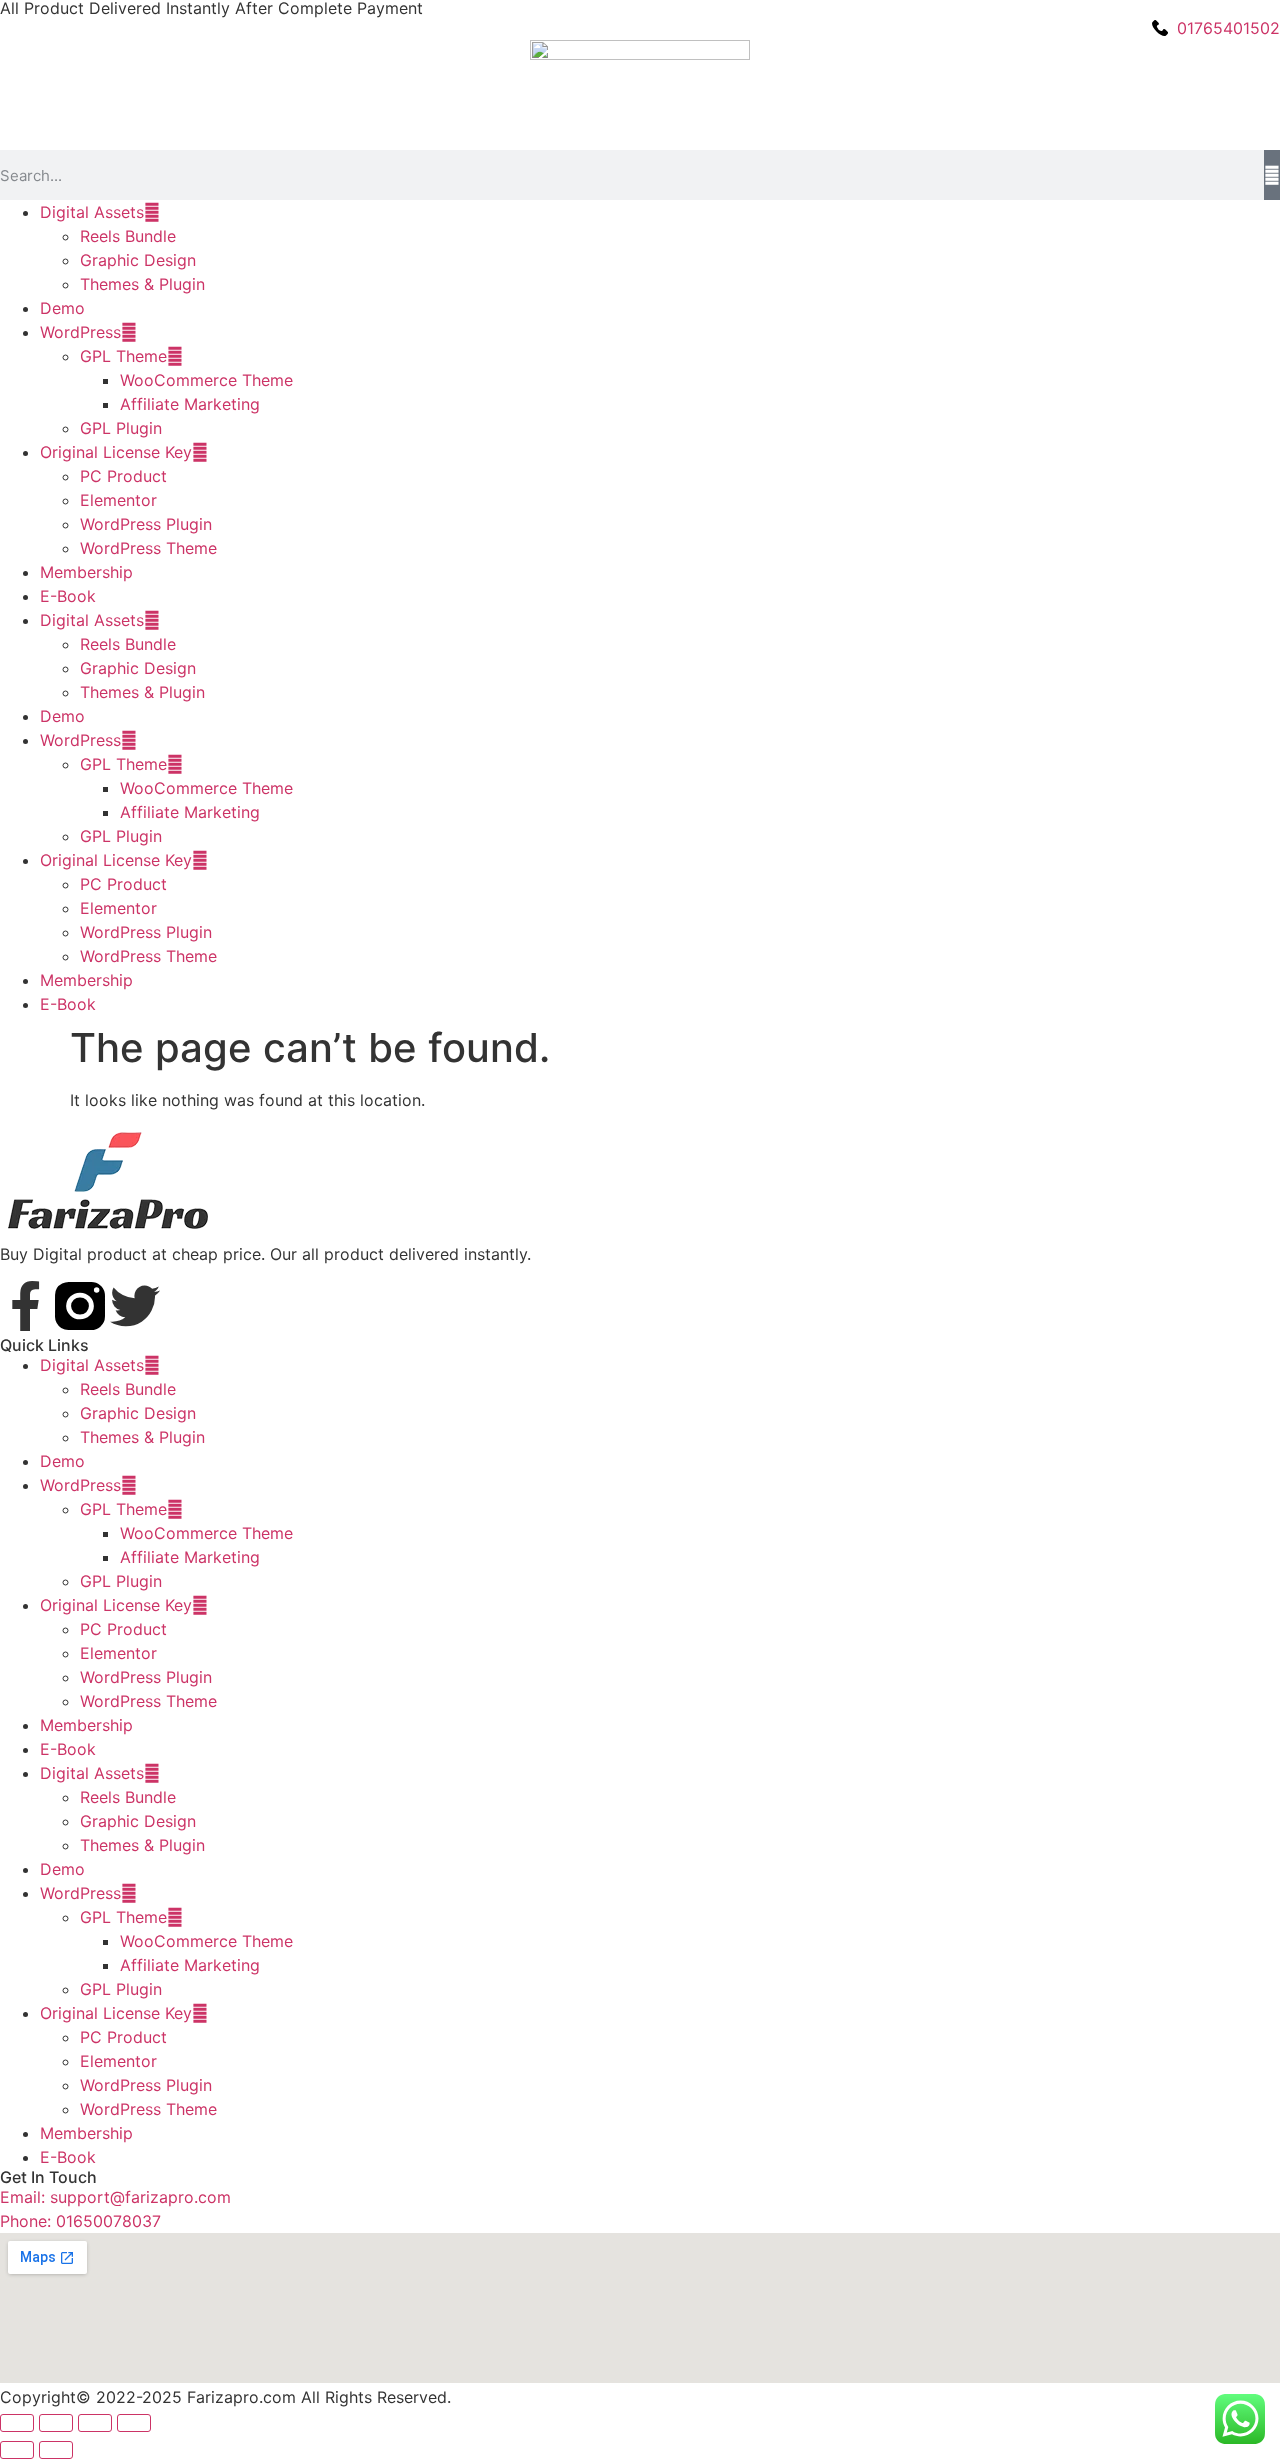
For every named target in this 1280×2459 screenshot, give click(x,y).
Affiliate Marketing (190, 404)
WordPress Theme (148, 548)
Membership (86, 572)
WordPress (80, 332)
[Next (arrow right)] (56, 2450)
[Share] (95, 2423)
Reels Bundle (128, 236)
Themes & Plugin (142, 284)
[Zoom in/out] (17, 2423)
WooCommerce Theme (206, 380)
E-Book (68, 596)
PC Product (123, 476)
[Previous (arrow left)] (17, 2450)
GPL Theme (123, 356)
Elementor (118, 500)
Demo (62, 308)
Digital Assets (92, 212)
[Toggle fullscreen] (56, 2423)
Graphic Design (138, 260)
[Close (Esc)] (134, 2423)
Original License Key (116, 452)
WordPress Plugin (146, 524)
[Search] (1272, 175)
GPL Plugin (121, 428)
